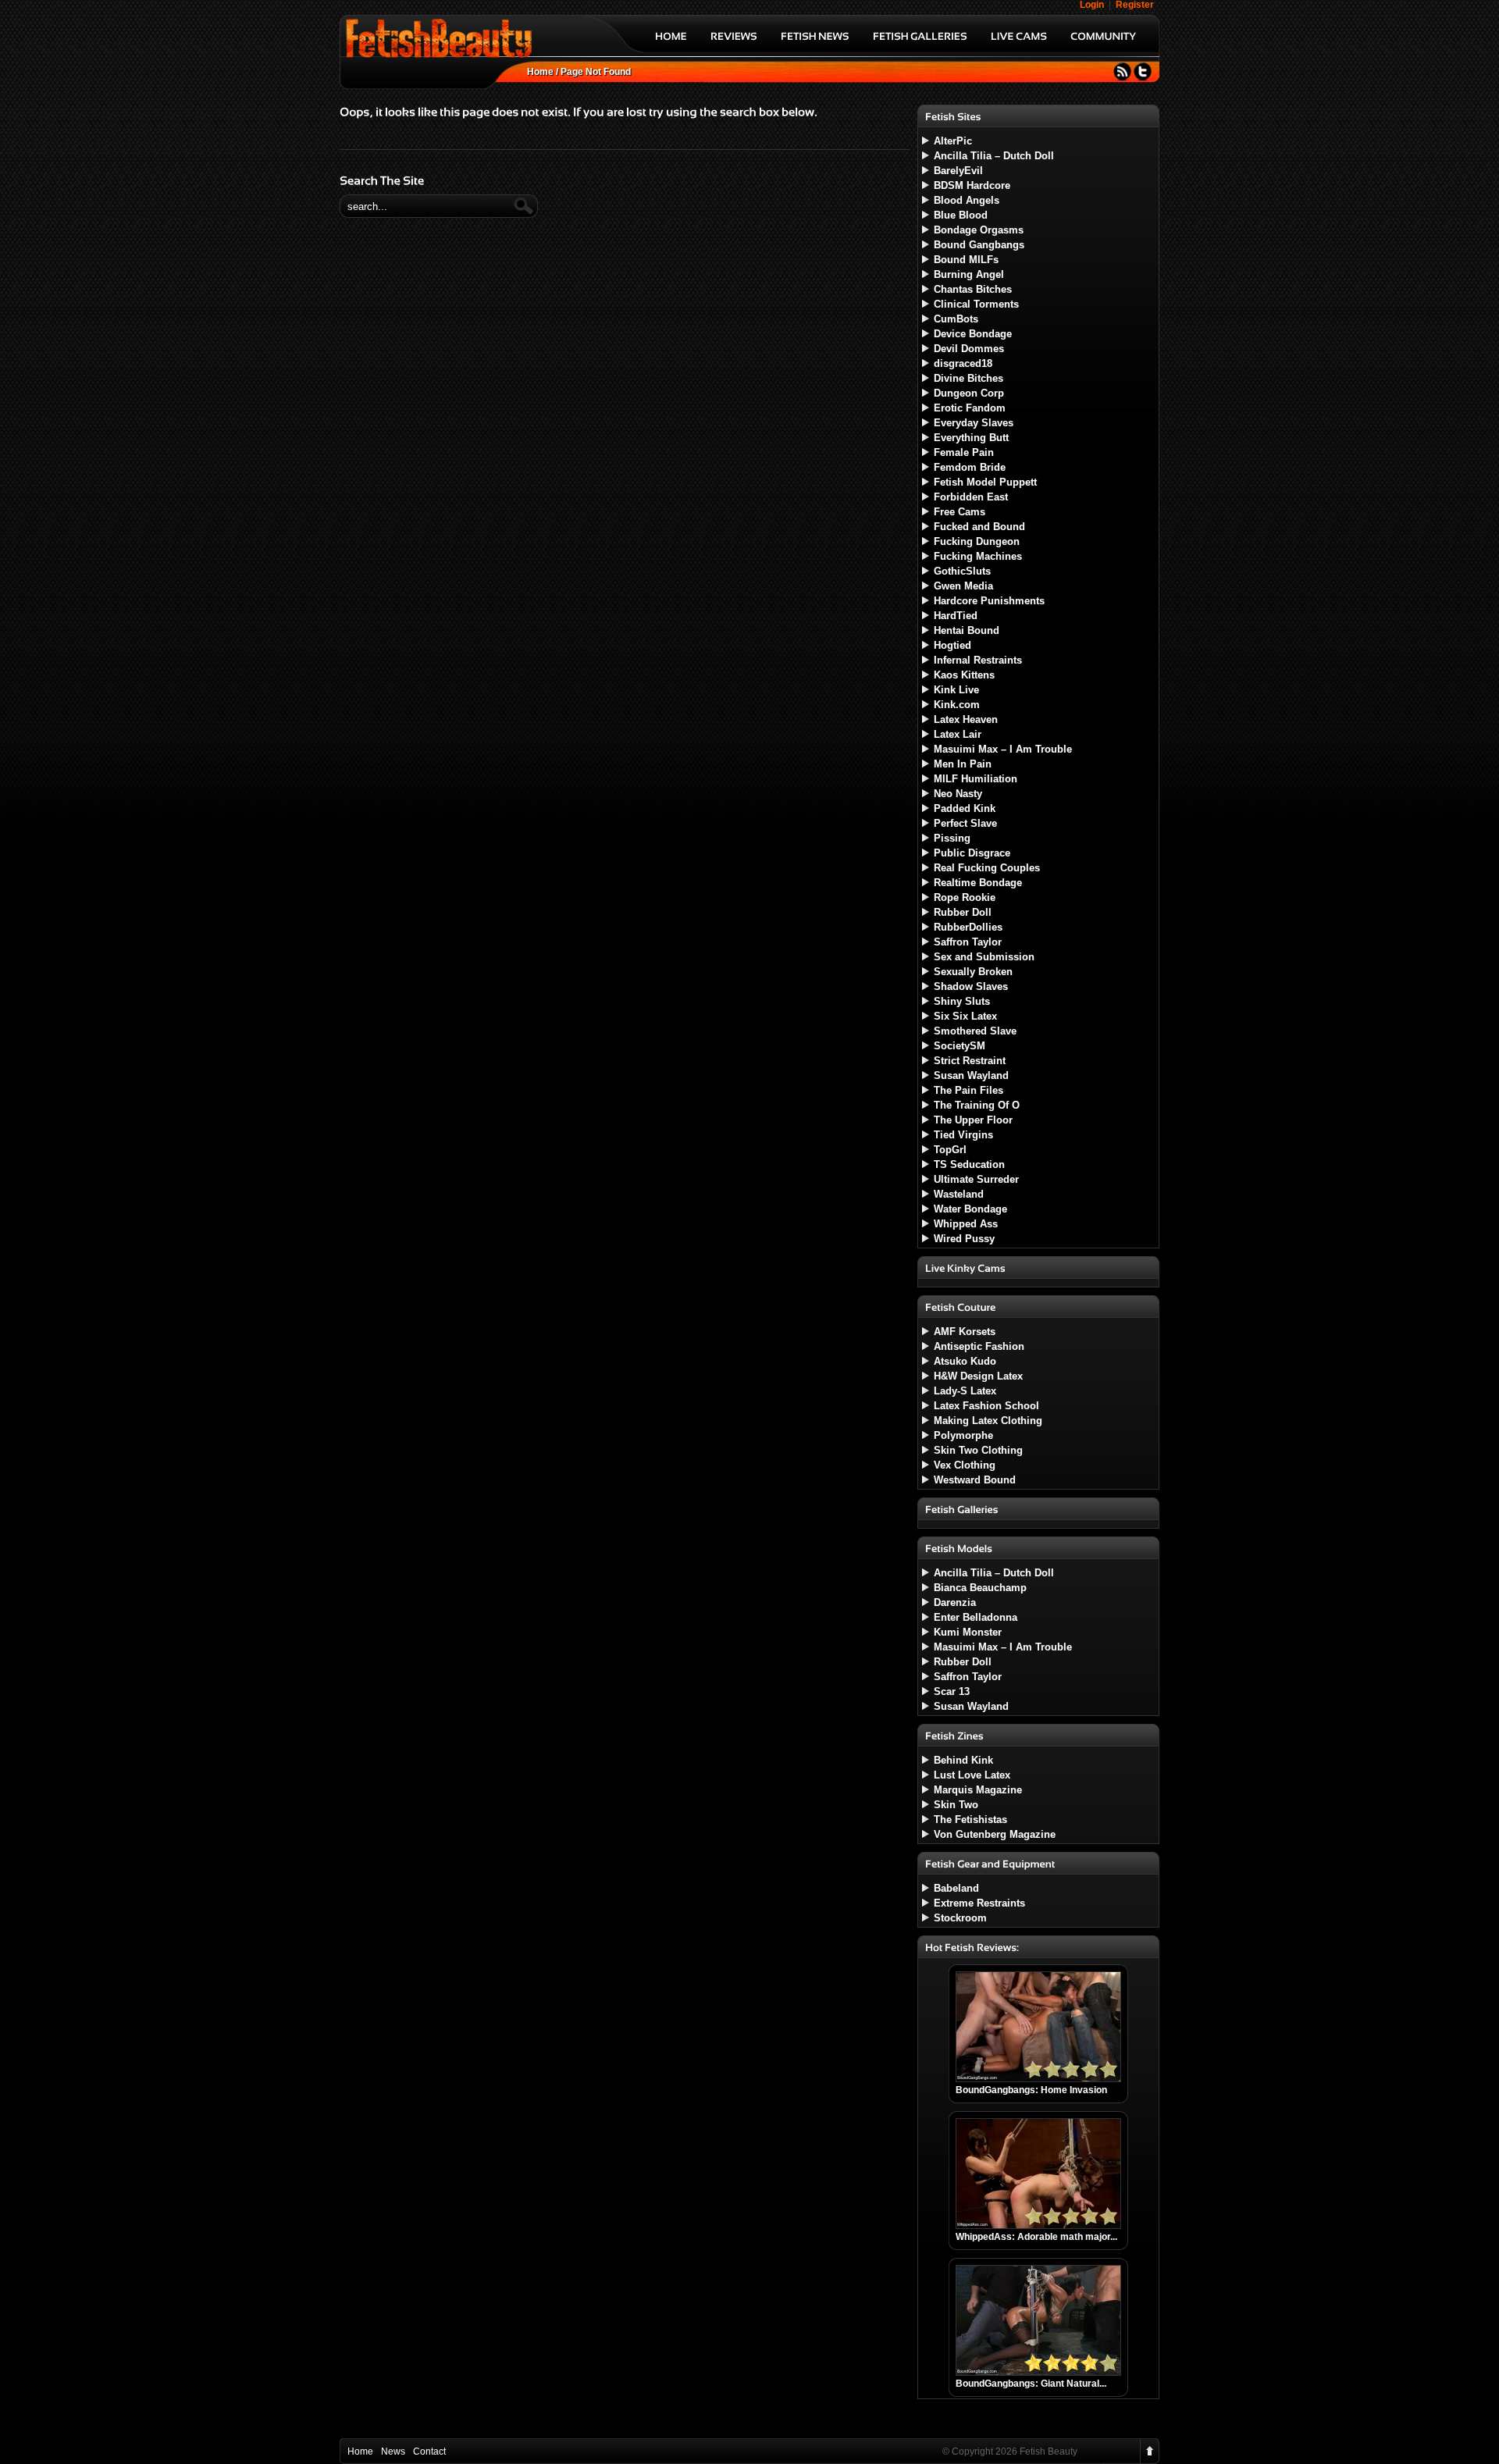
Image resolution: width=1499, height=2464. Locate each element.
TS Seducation (969, 1164)
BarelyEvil (958, 171)
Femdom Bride (970, 467)
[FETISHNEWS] (815, 42)
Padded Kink (965, 808)
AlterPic (953, 141)
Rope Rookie (965, 897)
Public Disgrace (972, 853)
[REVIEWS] (734, 42)
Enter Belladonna (976, 1617)
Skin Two (956, 1805)
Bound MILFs (966, 260)
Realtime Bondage (978, 883)
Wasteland (959, 1194)
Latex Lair (958, 734)
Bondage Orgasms (979, 230)
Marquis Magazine (978, 1790)
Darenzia (955, 1602)
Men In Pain (963, 764)
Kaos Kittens (964, 675)
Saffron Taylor (968, 942)
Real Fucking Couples (987, 868)
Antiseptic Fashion (979, 1346)
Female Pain (964, 452)
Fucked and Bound (979, 527)
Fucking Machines (978, 556)
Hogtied (952, 645)
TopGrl (950, 1150)
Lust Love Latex (972, 1775)
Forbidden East (971, 497)
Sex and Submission (984, 957)
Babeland (956, 1888)
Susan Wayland (971, 1075)
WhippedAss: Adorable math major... (1036, 2237)
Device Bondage (973, 334)
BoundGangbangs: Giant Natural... (1031, 2384)
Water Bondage (970, 1209)
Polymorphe (963, 1435)
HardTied (956, 616)
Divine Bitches (968, 378)
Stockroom (960, 1918)
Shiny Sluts (962, 1001)
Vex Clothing (965, 1465)
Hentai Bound (967, 630)
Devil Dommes (969, 349)
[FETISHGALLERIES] (920, 42)
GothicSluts (962, 571)
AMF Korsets (965, 1332)
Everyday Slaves (974, 423)
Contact (429, 2452)
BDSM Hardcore (972, 185)
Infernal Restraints (978, 660)
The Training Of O (977, 1105)
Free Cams (960, 512)
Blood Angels (967, 200)
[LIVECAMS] (1019, 42)
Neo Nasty (958, 794)
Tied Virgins (963, 1135)
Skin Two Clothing (978, 1450)
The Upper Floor (973, 1120)
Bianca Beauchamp (980, 1588)
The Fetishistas (970, 1820)
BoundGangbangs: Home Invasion (1031, 2090)
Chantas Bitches (973, 289)
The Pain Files (968, 1090)
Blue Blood (961, 215)
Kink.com (957, 705)
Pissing (952, 838)
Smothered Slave (975, 1031)
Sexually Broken (973, 972)
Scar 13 (952, 1691)
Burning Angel (969, 274)
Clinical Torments (976, 304)
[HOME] (671, 42)
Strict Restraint (970, 1061)
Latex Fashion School (986, 1406)
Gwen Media (963, 586)
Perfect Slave (965, 823)
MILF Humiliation (976, 779)
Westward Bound (975, 1480)
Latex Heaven (966, 719)
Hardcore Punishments (989, 601)
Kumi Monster (968, 1632)
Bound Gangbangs (979, 245)
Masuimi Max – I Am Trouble (1003, 749)
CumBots (956, 319)
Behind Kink (963, 1760)
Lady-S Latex (965, 1391)
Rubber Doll (963, 912)
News (393, 2452)
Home (540, 72)
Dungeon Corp (969, 393)
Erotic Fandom (970, 408)
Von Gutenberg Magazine (995, 1834)
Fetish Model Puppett (985, 482)
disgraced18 (963, 363)
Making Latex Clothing (988, 1421)
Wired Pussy (964, 1239)
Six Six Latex (965, 1016)
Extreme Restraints (979, 1903)
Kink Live (956, 690)
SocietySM (960, 1046)
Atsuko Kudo (965, 1361)
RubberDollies (968, 927)
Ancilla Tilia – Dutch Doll (994, 156)
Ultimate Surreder (976, 1179)
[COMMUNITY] (1103, 42)
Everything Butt (971, 438)
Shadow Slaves (971, 986)
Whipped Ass (966, 1224)
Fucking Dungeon (977, 541)
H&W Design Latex (978, 1376)
